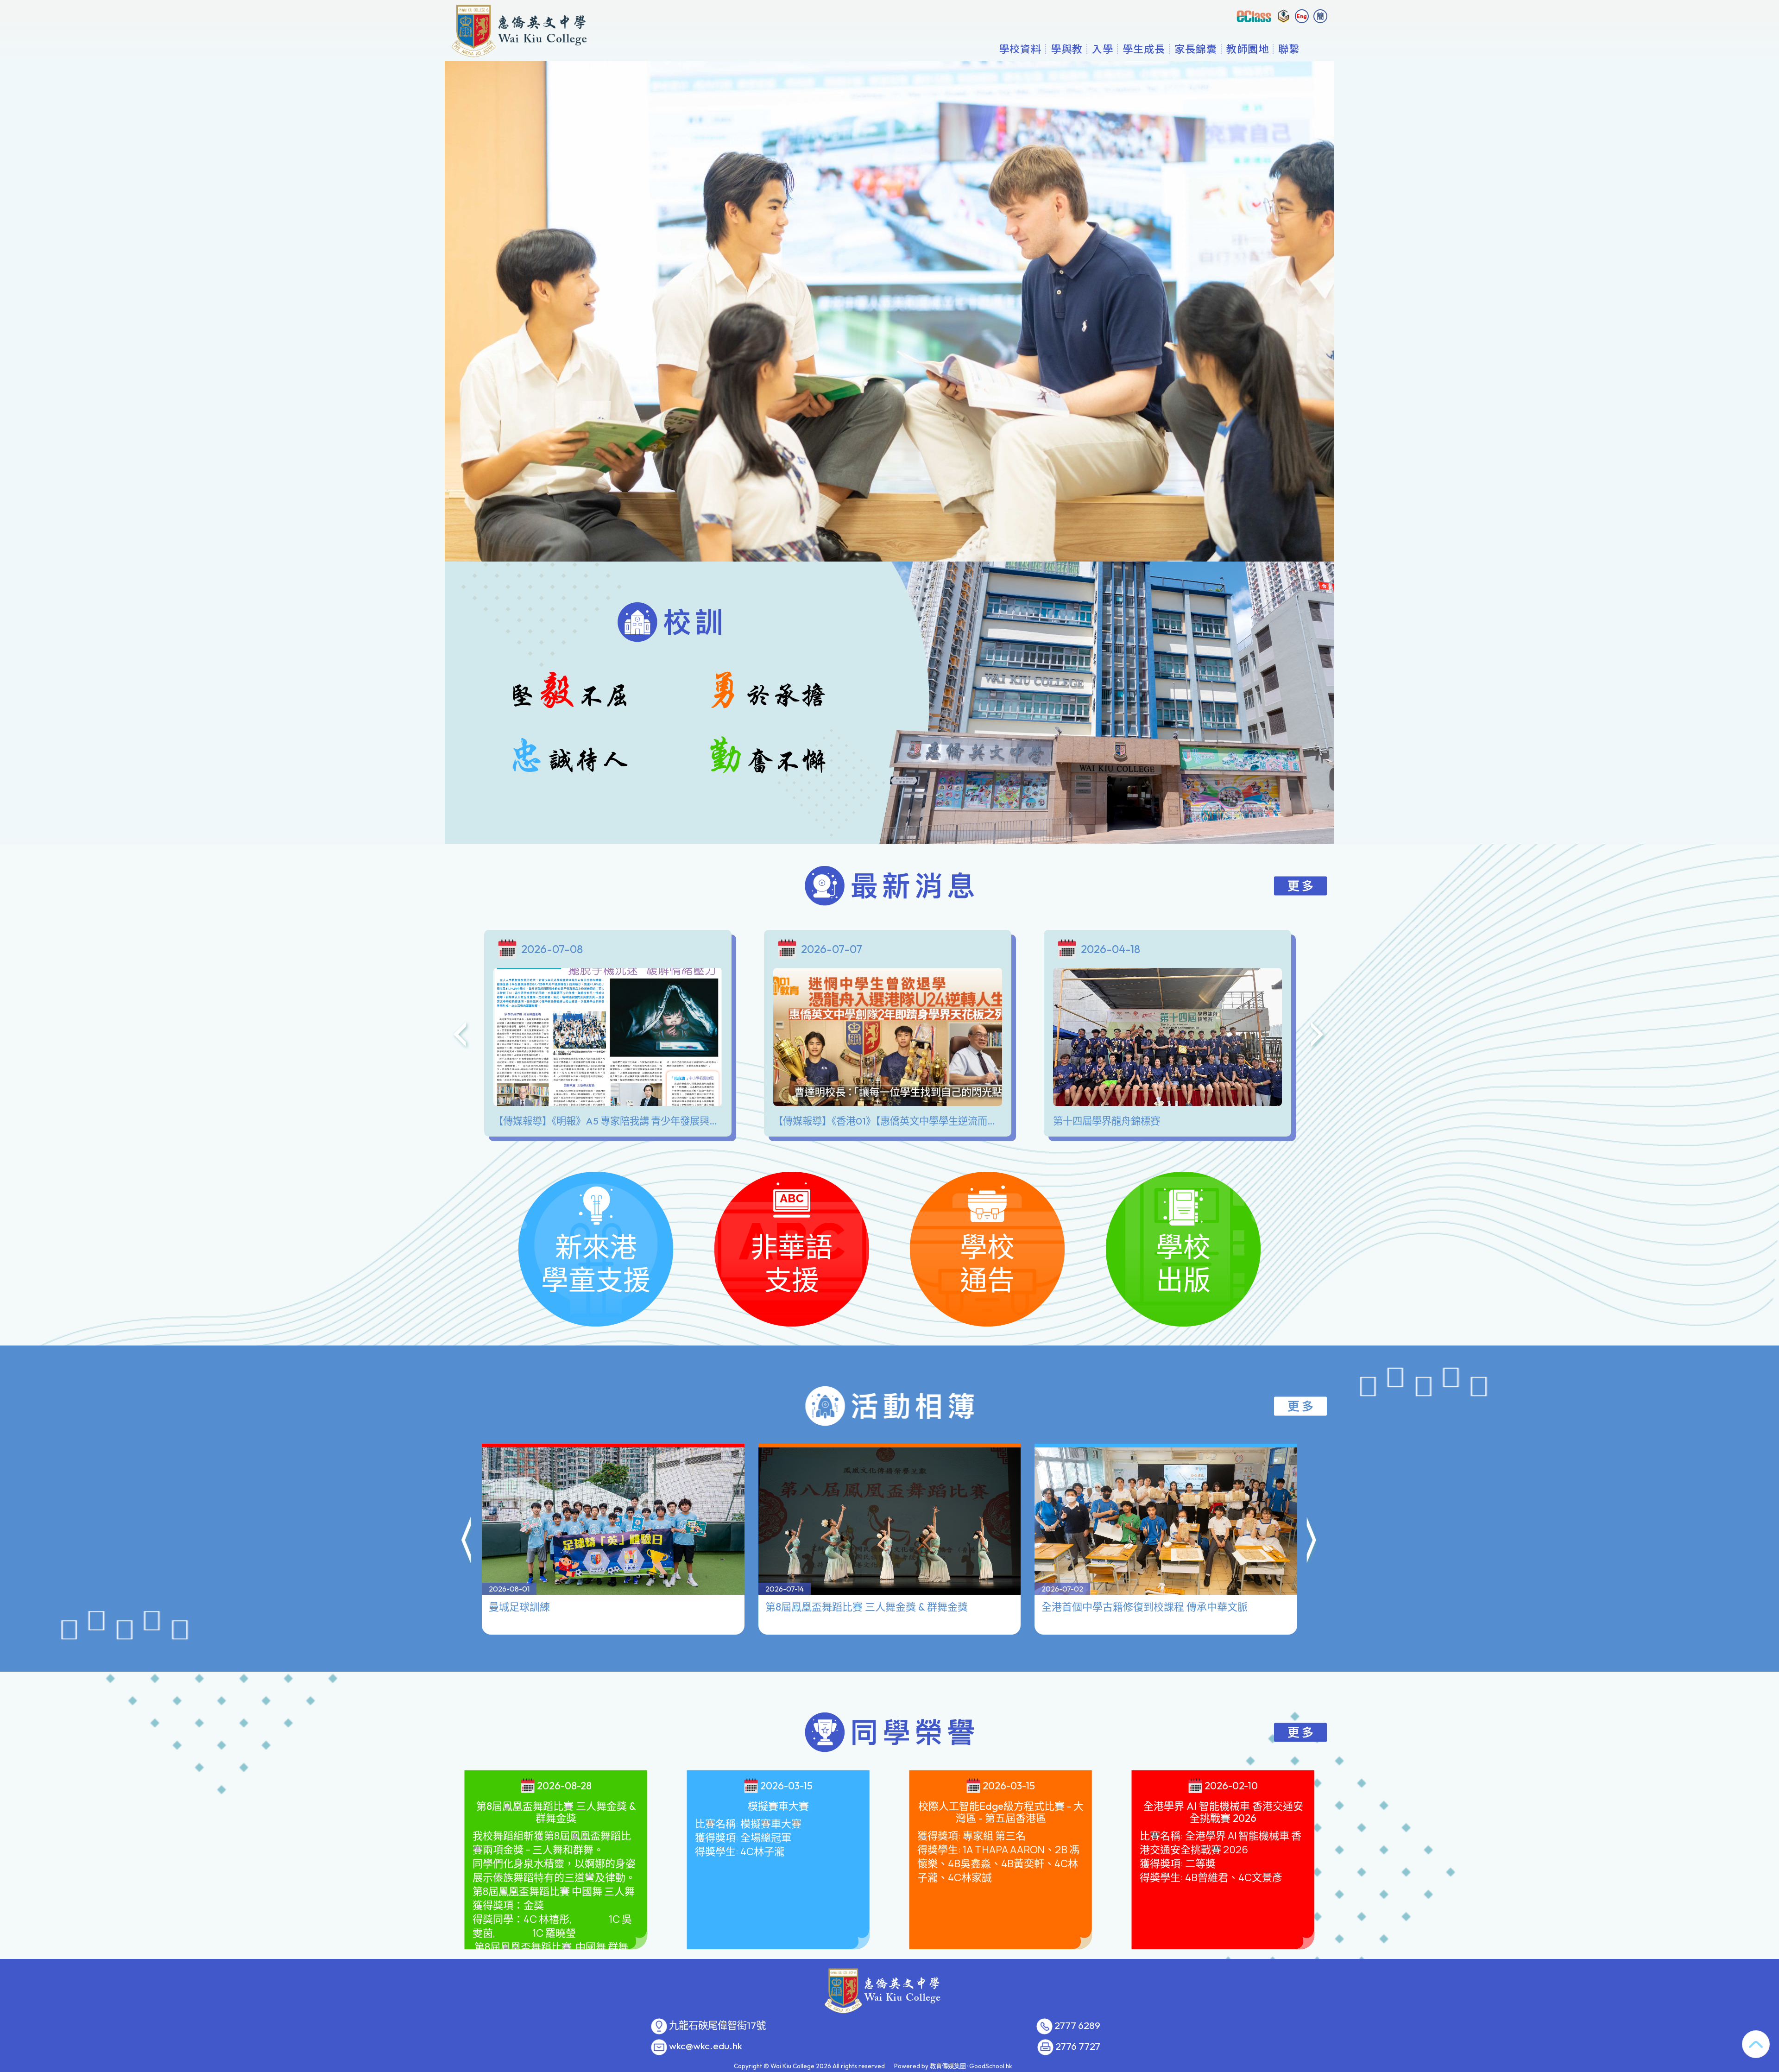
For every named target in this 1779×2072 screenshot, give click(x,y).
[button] (467, 1541)
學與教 (1067, 49)
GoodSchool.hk (991, 2066)
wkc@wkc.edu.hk (706, 2046)
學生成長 (1144, 49)
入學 (1103, 49)
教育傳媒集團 (948, 2066)
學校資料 (1020, 49)
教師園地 (1248, 49)
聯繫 (1289, 49)
